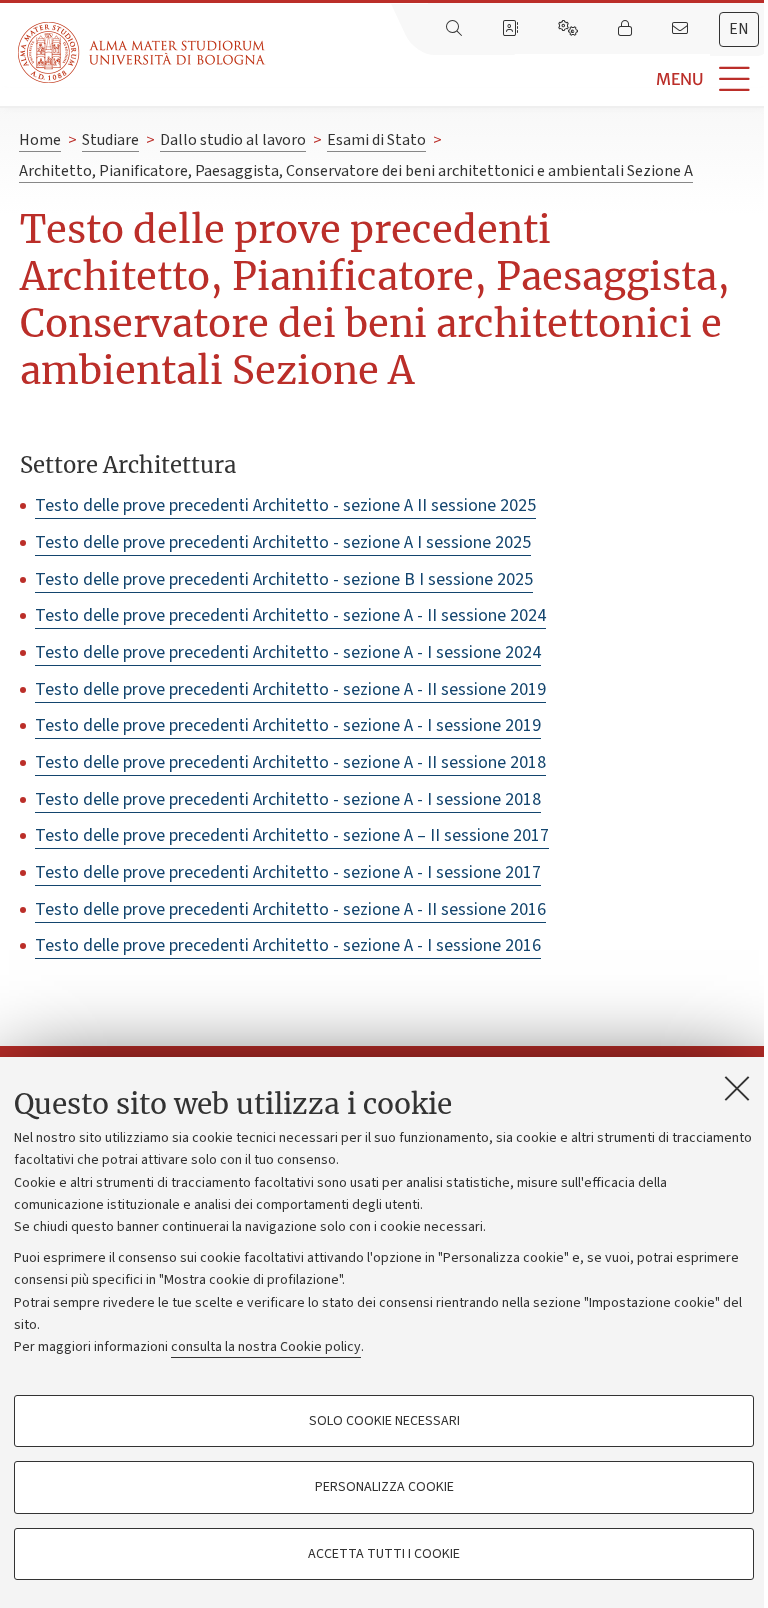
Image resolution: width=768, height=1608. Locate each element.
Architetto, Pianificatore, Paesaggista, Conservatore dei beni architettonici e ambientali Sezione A (356, 171)
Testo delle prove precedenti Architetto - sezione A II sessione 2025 (285, 505)
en (739, 29)
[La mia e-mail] (682, 29)
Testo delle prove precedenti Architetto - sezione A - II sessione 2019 (290, 689)
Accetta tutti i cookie (384, 1554)
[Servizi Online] (570, 29)
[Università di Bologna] (143, 52)
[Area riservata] (627, 29)
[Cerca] (456, 29)
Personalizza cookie (384, 1487)
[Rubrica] (512, 29)
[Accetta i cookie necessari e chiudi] (737, 1088)
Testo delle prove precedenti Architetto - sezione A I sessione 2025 (283, 542)
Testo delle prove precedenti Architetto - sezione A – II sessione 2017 (292, 835)
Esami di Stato (376, 140)
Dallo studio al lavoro (233, 140)
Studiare (110, 140)
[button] (516, 79)
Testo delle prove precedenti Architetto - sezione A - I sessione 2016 (288, 945)
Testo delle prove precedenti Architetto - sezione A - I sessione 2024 (288, 652)
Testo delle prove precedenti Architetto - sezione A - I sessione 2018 (288, 799)
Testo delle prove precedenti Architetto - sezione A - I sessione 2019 (288, 725)
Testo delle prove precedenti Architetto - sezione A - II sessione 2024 (290, 615)
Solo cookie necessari (384, 1421)
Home (40, 140)
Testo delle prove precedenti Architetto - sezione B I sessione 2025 (284, 579)
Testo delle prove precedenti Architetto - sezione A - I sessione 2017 (288, 872)
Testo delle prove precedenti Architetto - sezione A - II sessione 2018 (290, 762)
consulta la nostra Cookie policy (266, 1347)
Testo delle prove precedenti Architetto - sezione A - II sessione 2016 (290, 909)
